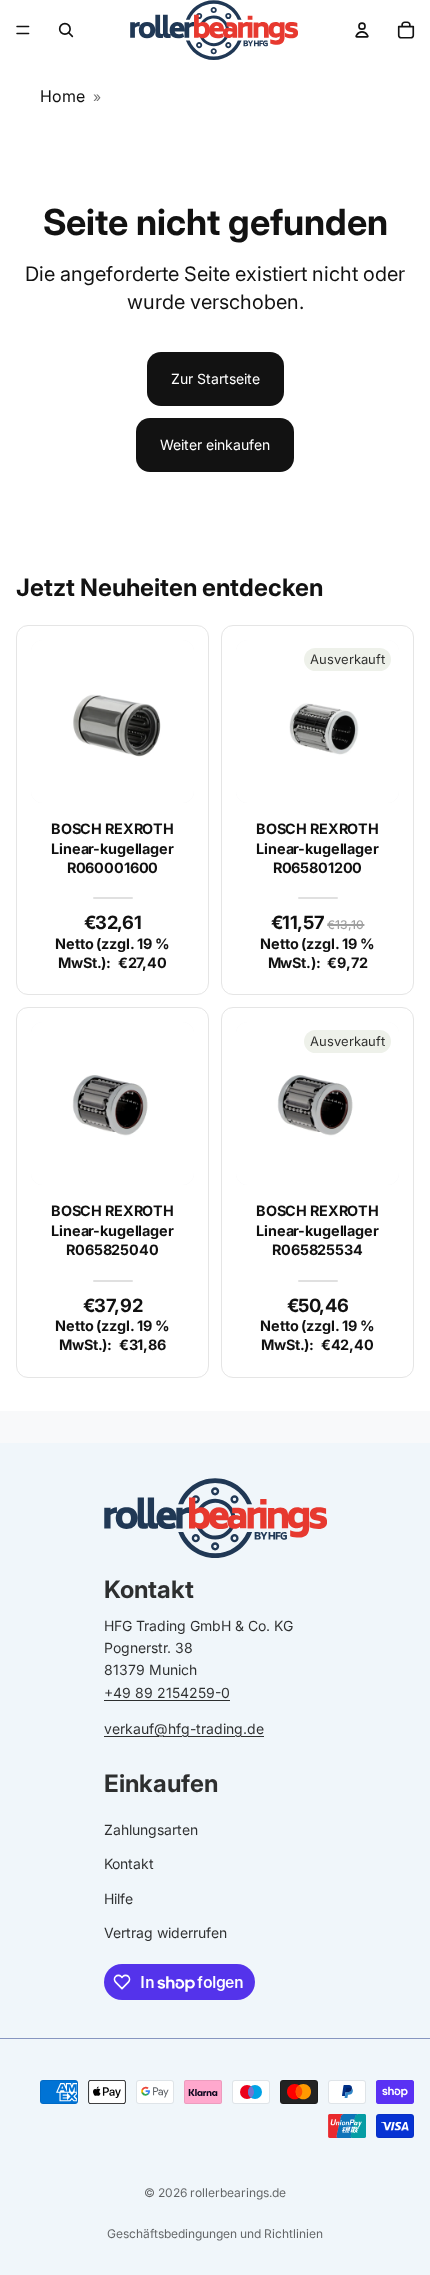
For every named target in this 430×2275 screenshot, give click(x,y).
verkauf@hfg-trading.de (184, 1728)
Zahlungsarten (151, 1829)
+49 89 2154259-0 (167, 1692)
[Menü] (23, 30)
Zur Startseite (215, 378)
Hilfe (118, 1898)
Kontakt (129, 1864)
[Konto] (362, 30)
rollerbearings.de (238, 2192)
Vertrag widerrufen (165, 1932)
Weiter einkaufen (215, 444)
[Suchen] (66, 30)
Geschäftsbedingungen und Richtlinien (215, 2233)
